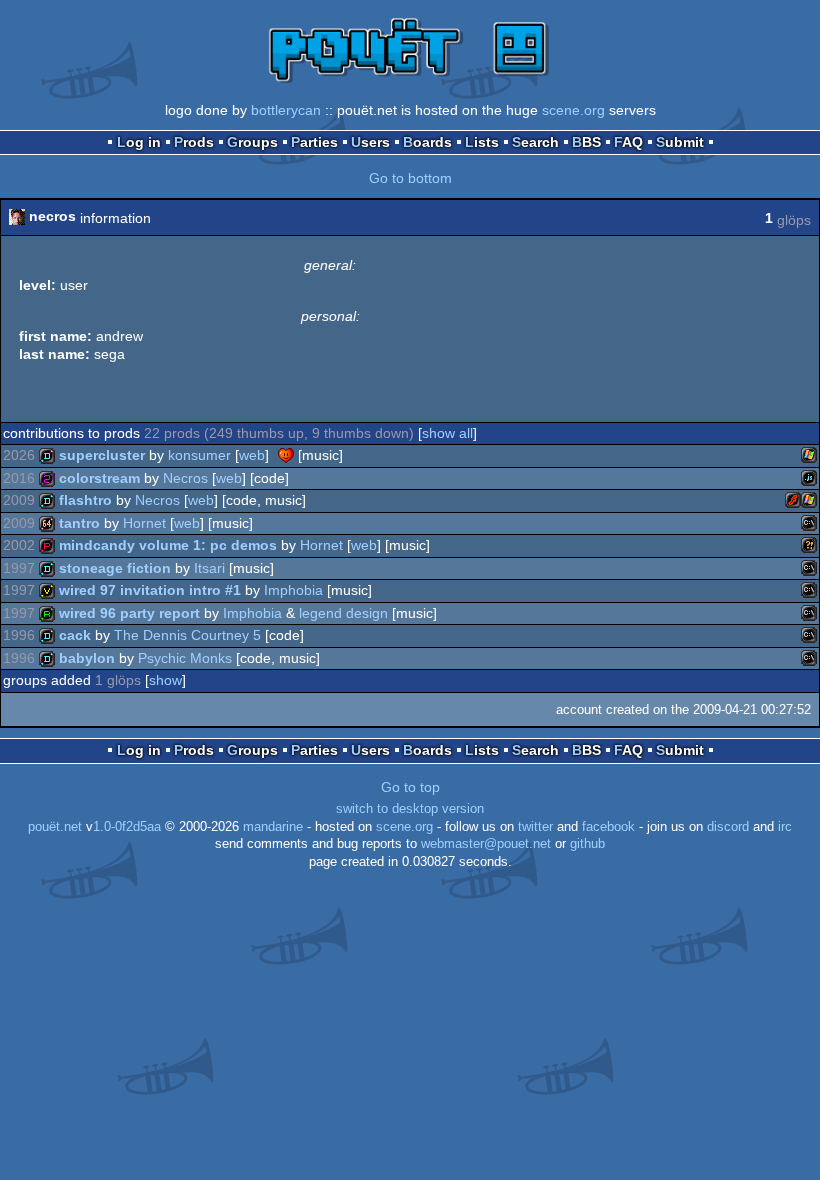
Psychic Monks (185, 658)
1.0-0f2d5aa (127, 827)
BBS (586, 142)
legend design (343, 613)
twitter (535, 827)
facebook (608, 827)
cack (75, 635)
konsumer (199, 455)
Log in (139, 142)
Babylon (87, 658)
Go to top (410, 787)
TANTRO (79, 523)
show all (447, 433)
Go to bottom (410, 178)
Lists (482, 142)
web (252, 455)
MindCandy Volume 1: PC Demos (168, 545)
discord (728, 827)
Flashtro (85, 500)
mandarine (273, 827)
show (165, 680)
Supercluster (102, 455)
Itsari (209, 568)
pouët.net (55, 827)
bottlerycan (286, 110)
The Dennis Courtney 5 (187, 635)
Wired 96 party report (129, 613)
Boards (427, 142)
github (587, 844)
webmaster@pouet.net (486, 844)
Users (370, 142)
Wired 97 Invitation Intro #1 (150, 590)
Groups (252, 142)
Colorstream (99, 478)
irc (785, 827)
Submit (680, 142)
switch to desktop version (410, 809)
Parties (314, 142)
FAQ (628, 142)
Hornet (144, 523)
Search (535, 142)
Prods (194, 142)
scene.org (573, 110)
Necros (185, 478)
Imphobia (293, 590)
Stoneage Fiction (115, 568)
